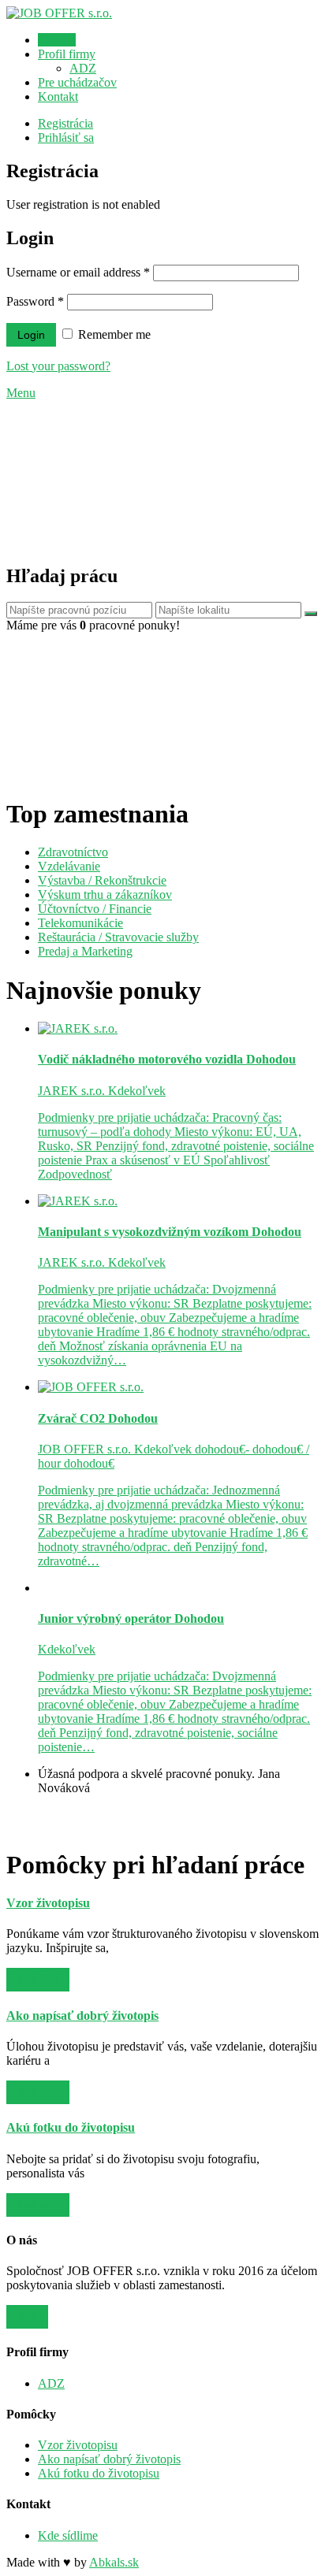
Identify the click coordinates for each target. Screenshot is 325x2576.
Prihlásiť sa (66, 137)
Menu (21, 393)
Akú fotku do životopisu (99, 2473)
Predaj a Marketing (85, 951)
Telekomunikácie (80, 923)
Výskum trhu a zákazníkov (105, 895)
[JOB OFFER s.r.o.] (59, 13)
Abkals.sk (114, 2562)
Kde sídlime (68, 2535)
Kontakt (58, 97)
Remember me (113, 334)
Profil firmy (67, 54)
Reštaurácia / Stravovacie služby (118, 937)
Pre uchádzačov (77, 82)
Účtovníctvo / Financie (95, 909)
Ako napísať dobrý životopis (109, 2459)
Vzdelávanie (69, 866)
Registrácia (65, 123)
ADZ (83, 68)
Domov (57, 40)
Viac (27, 2316)
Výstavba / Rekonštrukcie (102, 880)
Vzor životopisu (78, 2445)
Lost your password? (58, 366)
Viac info (38, 1979)
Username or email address (78, 272)
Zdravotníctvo (73, 852)
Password (35, 301)
